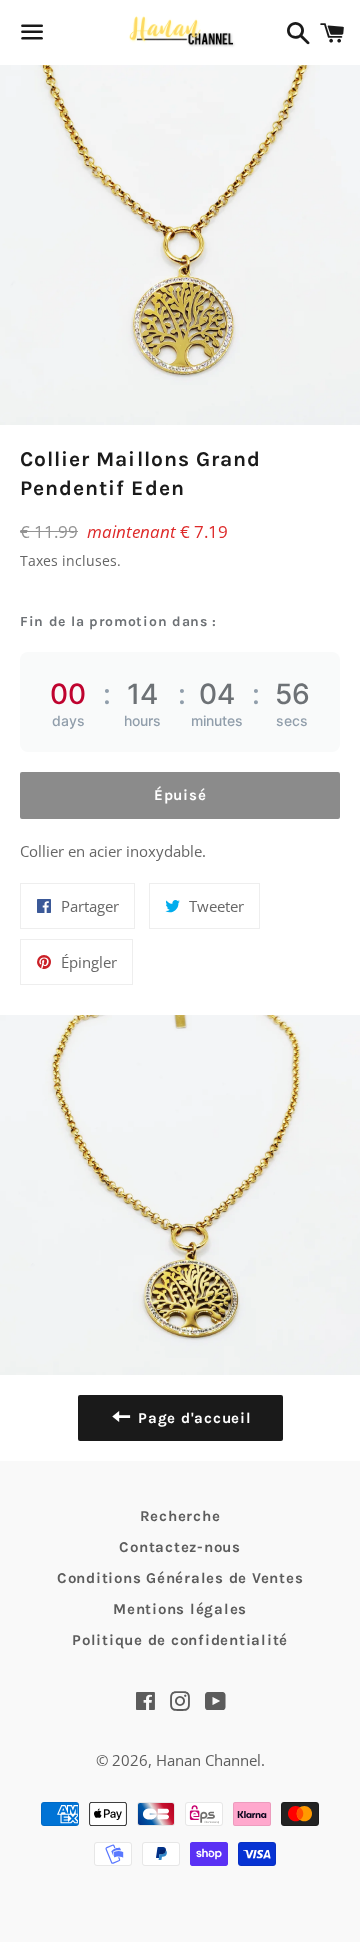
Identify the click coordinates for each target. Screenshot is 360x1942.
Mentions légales (180, 1609)
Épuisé (180, 795)
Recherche (180, 1516)
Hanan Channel (208, 1760)
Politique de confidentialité (180, 1640)
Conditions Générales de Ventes (180, 1578)
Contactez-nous (180, 1547)
